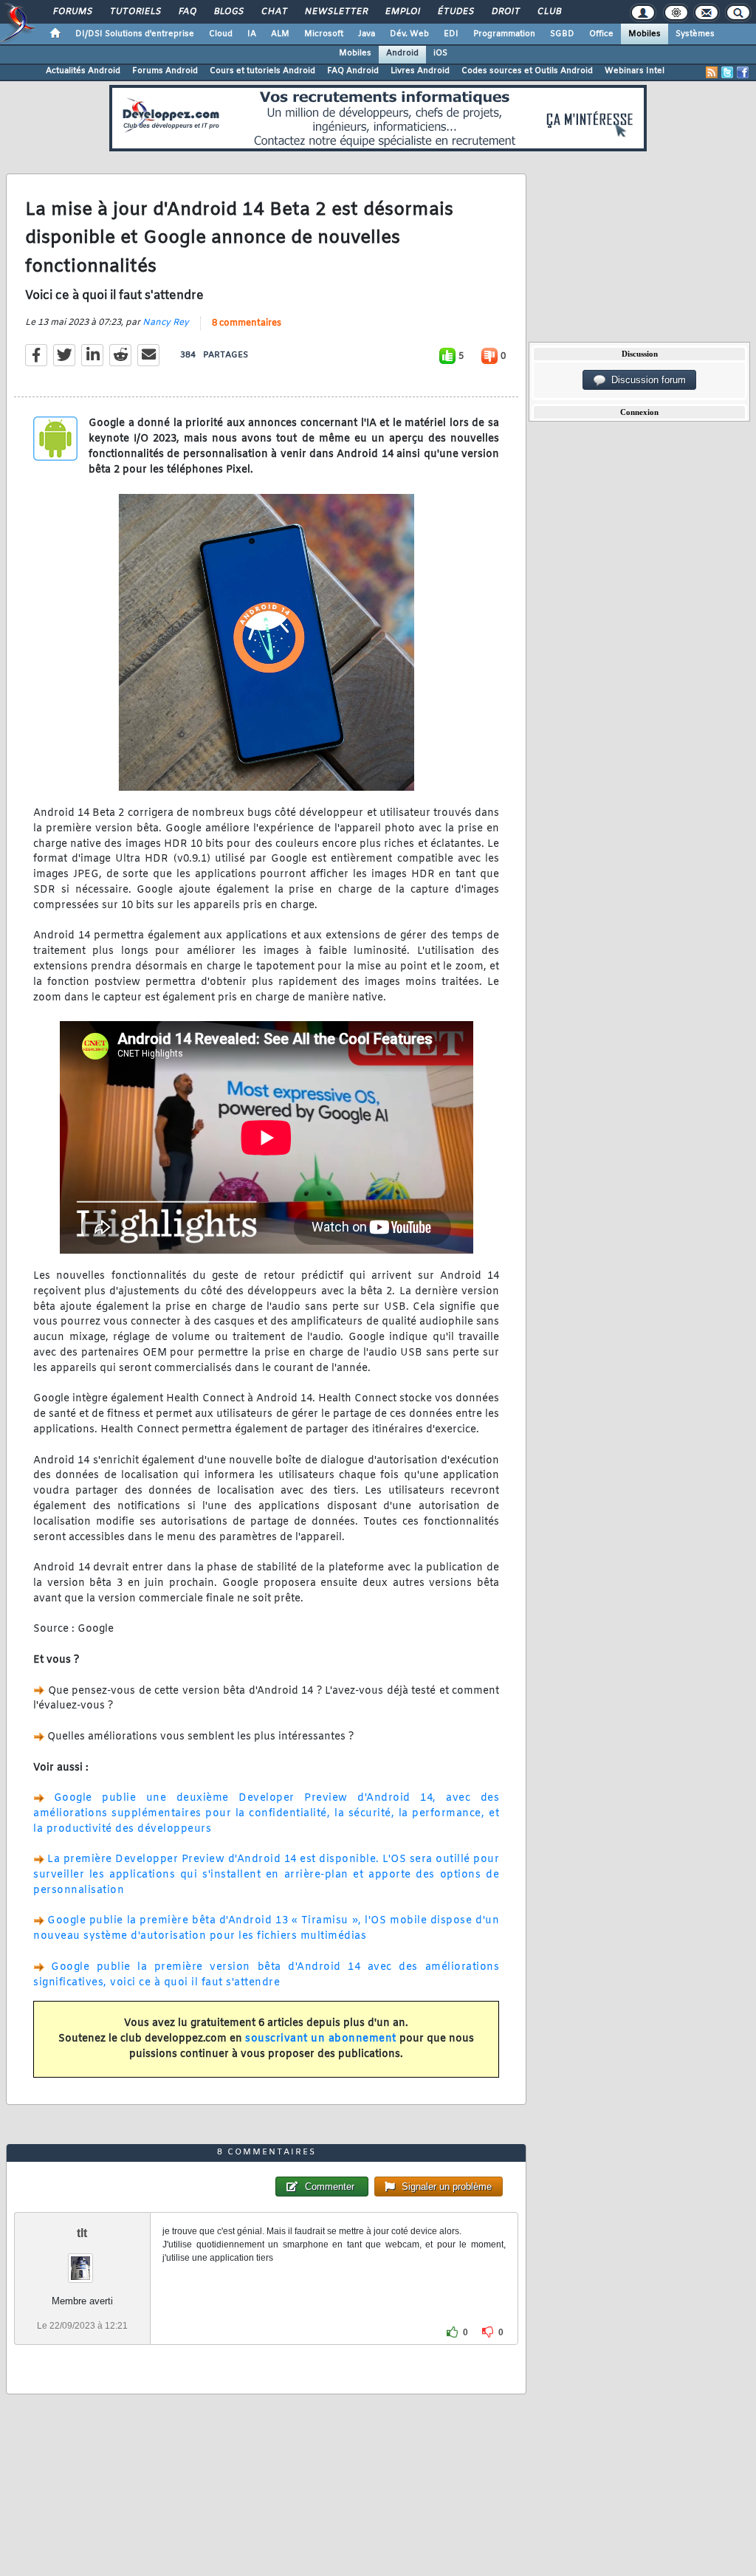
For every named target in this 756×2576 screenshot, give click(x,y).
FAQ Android (353, 71)
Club (549, 12)
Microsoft (324, 34)
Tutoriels (135, 12)
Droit (505, 12)
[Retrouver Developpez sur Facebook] (743, 72)
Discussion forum (646, 380)
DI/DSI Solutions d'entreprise (135, 34)
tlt (82, 2233)
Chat (274, 12)
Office (601, 34)
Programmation (504, 34)
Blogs (228, 12)
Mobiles (645, 34)
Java (367, 34)
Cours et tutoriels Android (262, 71)
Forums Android (165, 71)
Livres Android (420, 71)
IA (252, 34)
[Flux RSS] (712, 72)
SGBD (562, 34)
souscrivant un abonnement (321, 2039)
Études (455, 12)
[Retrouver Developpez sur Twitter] (727, 72)
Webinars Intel (635, 71)
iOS (440, 53)
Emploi (402, 12)
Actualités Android (83, 71)
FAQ (187, 12)
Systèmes (695, 34)
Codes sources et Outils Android (527, 71)
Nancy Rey (166, 323)
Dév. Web (409, 34)
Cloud (221, 34)
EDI (451, 34)
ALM (280, 34)
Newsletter (336, 12)
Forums (72, 12)
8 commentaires (247, 323)
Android (402, 53)
